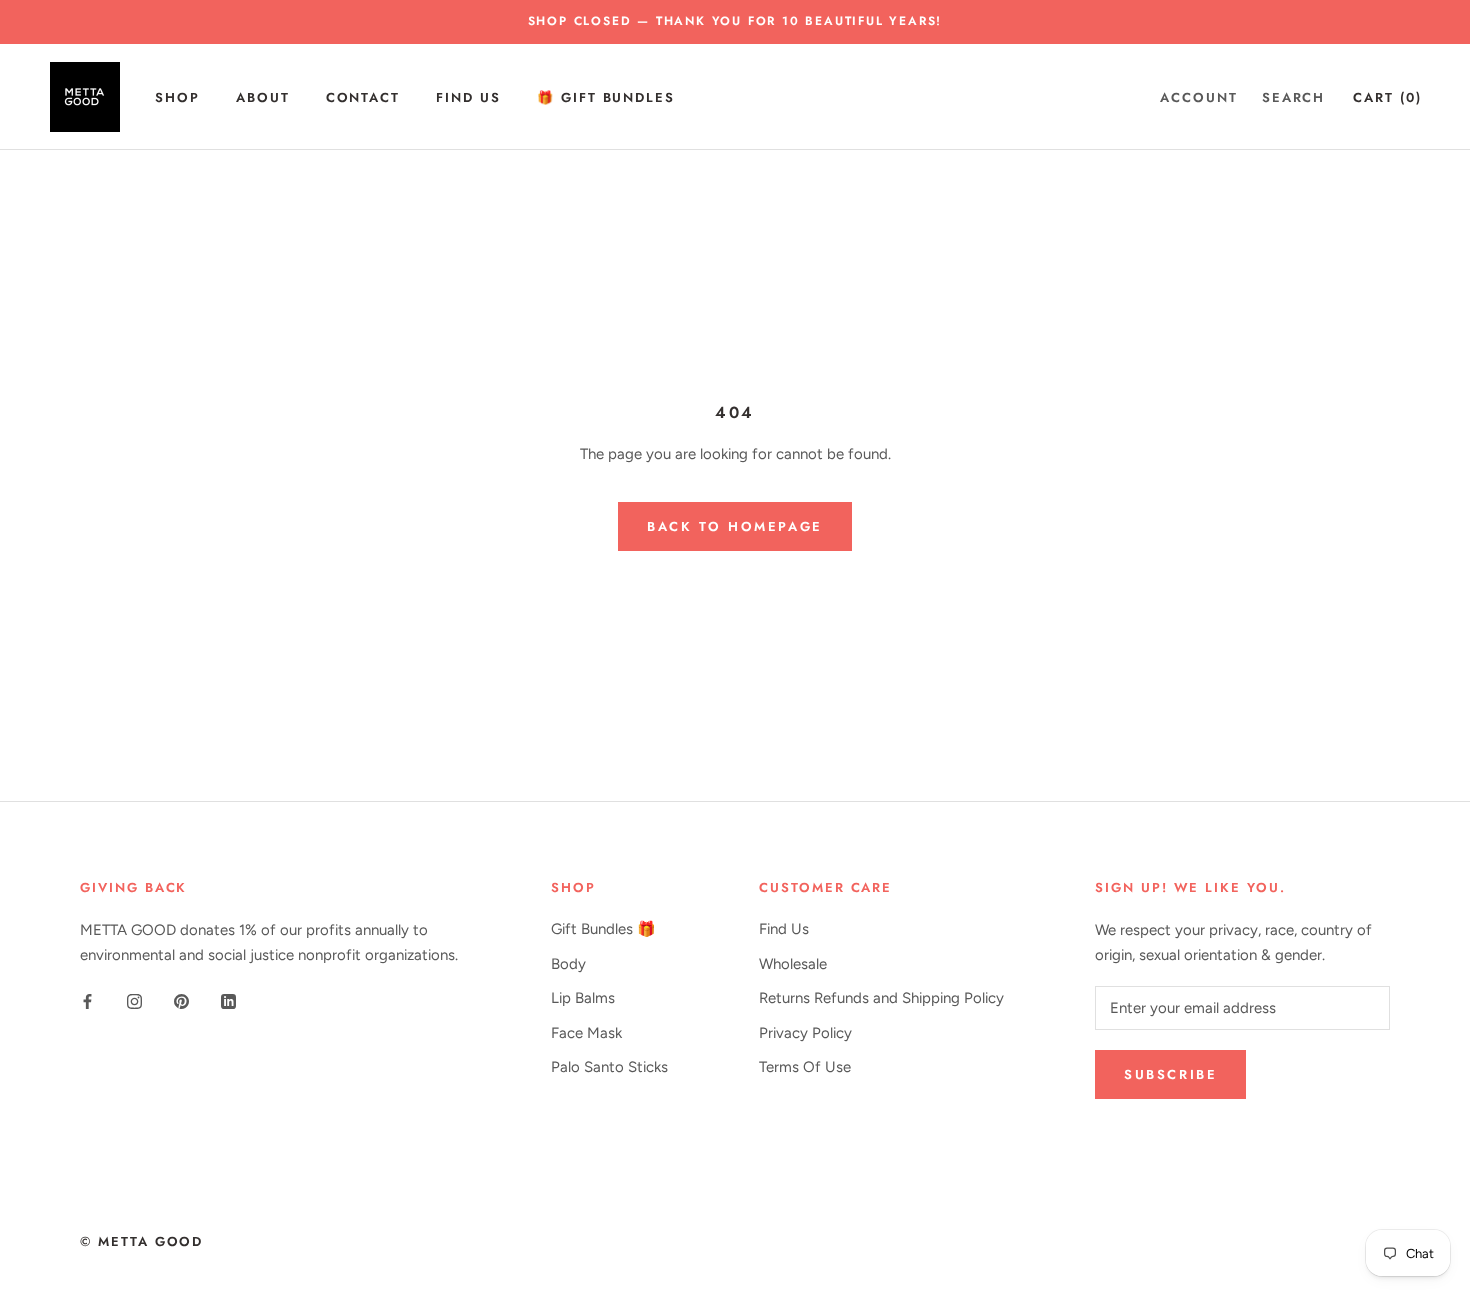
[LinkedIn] (228, 1000)
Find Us (468, 96)
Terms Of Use (805, 1067)
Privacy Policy (805, 1033)
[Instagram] (134, 1000)
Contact (363, 96)
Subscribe (1170, 1074)
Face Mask (586, 1033)
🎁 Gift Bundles (606, 96)
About (263, 96)
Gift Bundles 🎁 (603, 929)
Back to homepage (735, 526)
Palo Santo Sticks (609, 1067)
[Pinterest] (181, 1000)
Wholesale (793, 964)
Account (1199, 96)
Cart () (1387, 96)
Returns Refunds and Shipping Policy (881, 998)
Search (1294, 96)
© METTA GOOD (141, 1241)
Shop (177, 96)
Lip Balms (583, 998)
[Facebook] (87, 1000)
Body (568, 964)
